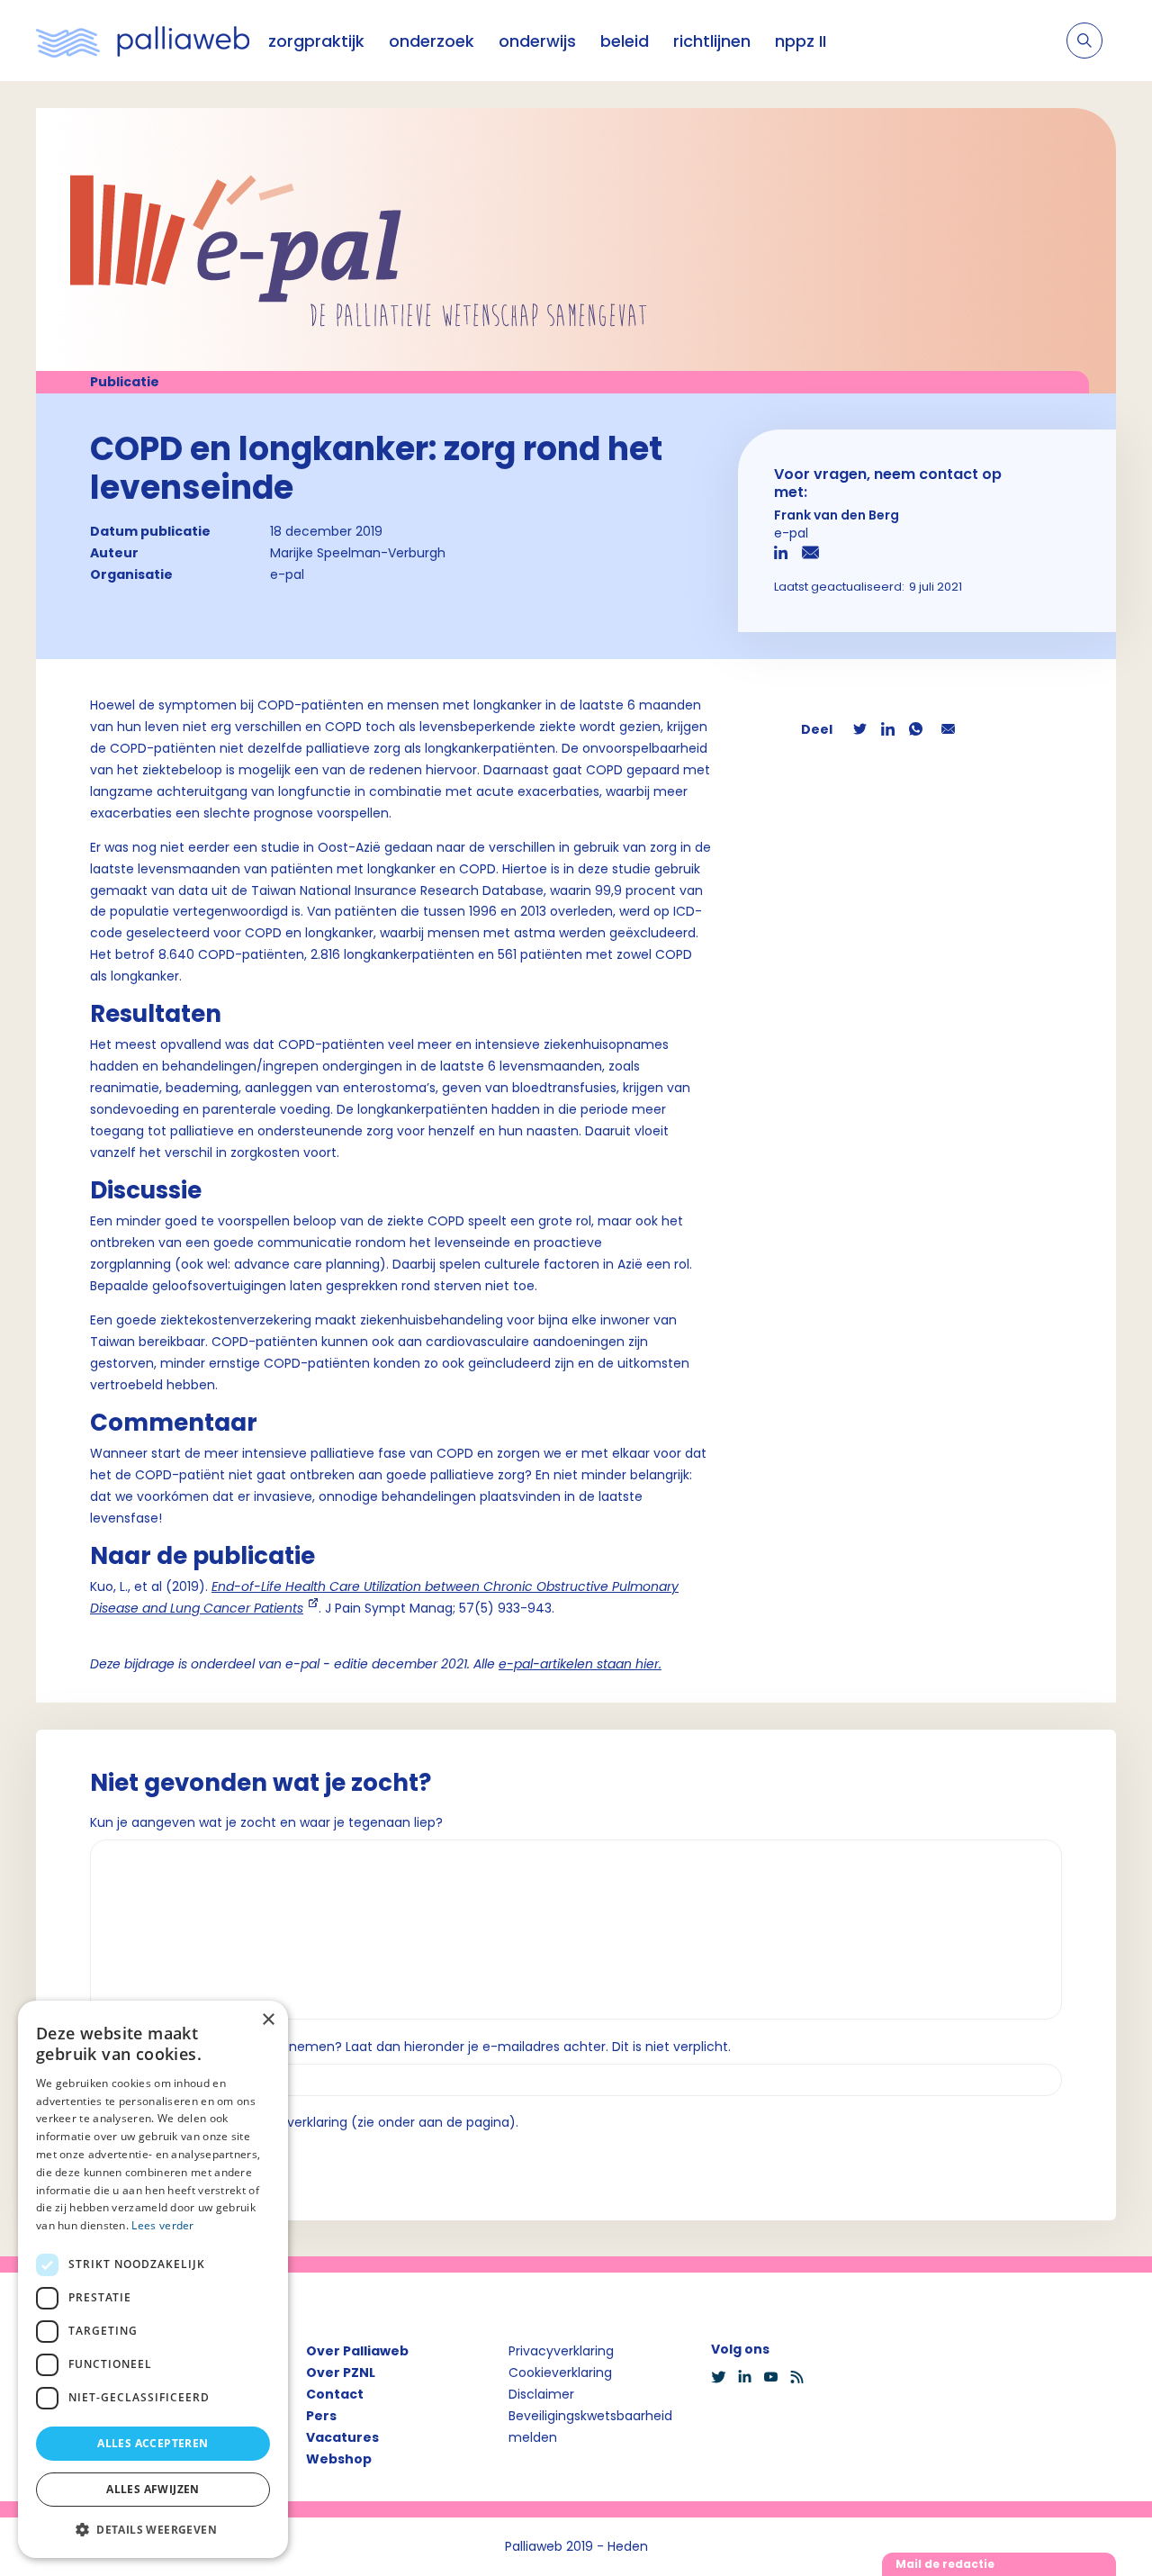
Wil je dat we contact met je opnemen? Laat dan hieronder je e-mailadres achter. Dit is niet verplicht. (410, 2047)
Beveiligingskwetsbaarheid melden (590, 2427)
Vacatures (342, 2437)
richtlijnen (712, 41)
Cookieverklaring (560, 2373)
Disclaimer (541, 2394)
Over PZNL (341, 2373)
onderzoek (432, 41)
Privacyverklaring (561, 2351)
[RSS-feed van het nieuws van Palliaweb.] (802, 2377)
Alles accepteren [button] (153, 2443)
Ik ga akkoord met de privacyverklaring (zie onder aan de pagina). (312, 2122)
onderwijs (537, 41)
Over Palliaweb (357, 2351)
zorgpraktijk (316, 41)
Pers (321, 2416)
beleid (625, 41)
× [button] (268, 2020)
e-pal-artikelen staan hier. (580, 1664)
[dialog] (153, 2279)
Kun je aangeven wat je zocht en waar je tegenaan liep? (266, 1822)
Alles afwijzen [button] (153, 2489)
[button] (153, 2529)
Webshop (339, 2459)
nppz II (801, 41)
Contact (335, 2394)
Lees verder (162, 2225)
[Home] (143, 41)
